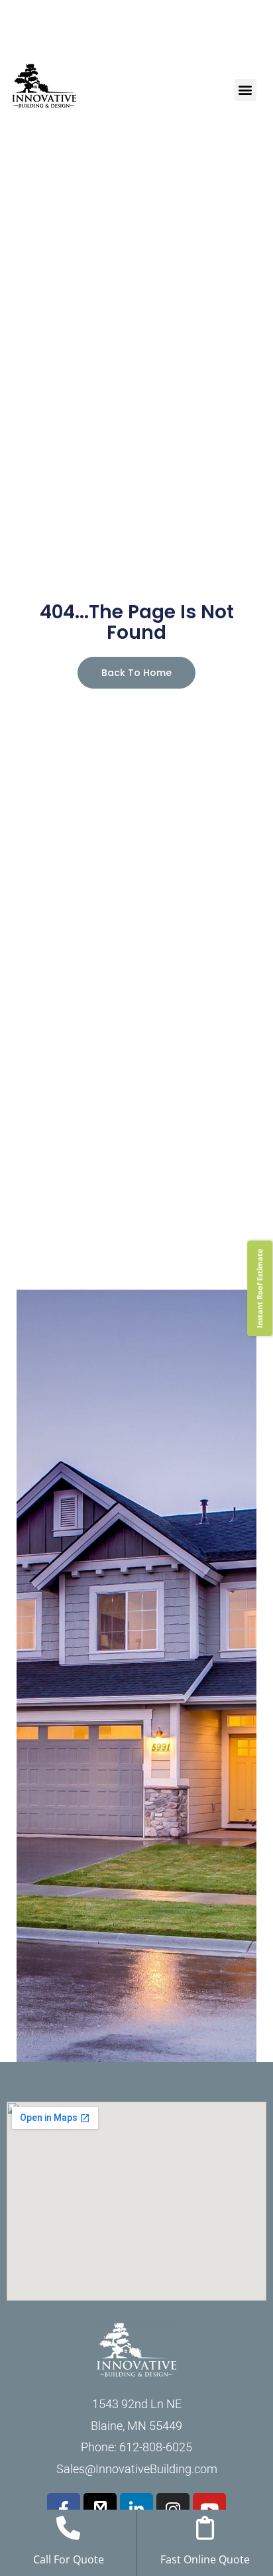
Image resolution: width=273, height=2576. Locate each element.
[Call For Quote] (68, 2528)
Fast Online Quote (205, 2559)
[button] (246, 90)
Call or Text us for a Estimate (137, 40)
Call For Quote (69, 2559)
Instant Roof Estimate (259, 1288)
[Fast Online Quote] (205, 2528)
